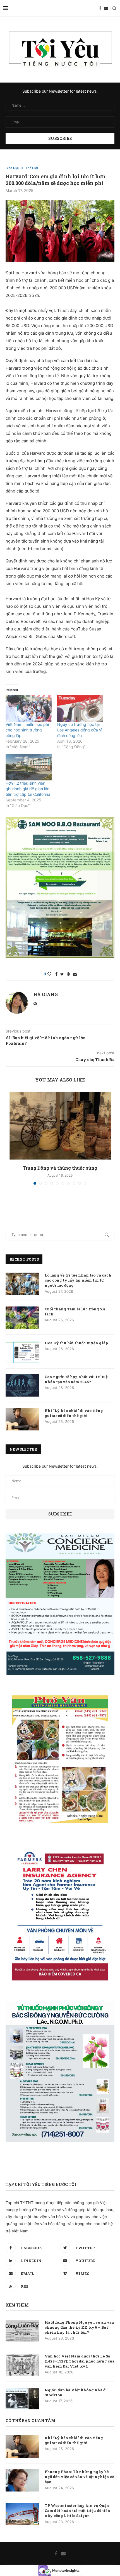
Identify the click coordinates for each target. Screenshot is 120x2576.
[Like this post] (49, 974)
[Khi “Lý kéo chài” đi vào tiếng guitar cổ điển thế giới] (22, 1419)
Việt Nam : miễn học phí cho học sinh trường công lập (27, 730)
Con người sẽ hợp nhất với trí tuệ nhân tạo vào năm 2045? (76, 1379)
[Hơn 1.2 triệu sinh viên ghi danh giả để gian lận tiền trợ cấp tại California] (29, 767)
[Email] (106, 8)
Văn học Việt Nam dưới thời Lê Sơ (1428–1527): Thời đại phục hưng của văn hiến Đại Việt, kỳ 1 (80, 2361)
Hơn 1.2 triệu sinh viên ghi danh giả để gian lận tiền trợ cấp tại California (28, 789)
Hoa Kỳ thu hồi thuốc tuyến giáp (76, 1343)
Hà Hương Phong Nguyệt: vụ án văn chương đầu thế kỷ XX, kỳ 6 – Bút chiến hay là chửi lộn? (79, 2327)
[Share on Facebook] (56, 974)
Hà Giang (46, 994)
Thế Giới (32, 168)
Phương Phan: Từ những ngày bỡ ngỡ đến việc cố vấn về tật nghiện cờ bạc (80, 2477)
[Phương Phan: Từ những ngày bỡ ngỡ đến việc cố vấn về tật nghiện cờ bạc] (22, 2480)
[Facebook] (100, 8)
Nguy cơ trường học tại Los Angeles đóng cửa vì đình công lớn (80, 730)
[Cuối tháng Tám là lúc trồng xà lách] (22, 1318)
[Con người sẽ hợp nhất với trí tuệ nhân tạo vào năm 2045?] (22, 1385)
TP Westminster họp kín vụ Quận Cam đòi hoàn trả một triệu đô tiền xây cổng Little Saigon (77, 2511)
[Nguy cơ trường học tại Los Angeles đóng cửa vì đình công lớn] (80, 708)
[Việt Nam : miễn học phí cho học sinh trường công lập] (29, 708)
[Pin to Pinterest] (68, 974)
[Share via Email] (75, 974)
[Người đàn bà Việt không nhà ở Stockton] (22, 2399)
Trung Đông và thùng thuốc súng (60, 1168)
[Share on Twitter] (62, 974)
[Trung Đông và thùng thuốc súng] (60, 1126)
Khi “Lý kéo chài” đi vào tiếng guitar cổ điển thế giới (74, 1413)
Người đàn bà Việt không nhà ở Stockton (75, 2392)
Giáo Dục (12, 168)
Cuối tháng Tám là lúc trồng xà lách (75, 1312)
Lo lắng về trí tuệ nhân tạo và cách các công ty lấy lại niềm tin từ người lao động (78, 1280)
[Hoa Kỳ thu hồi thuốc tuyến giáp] (22, 1352)
